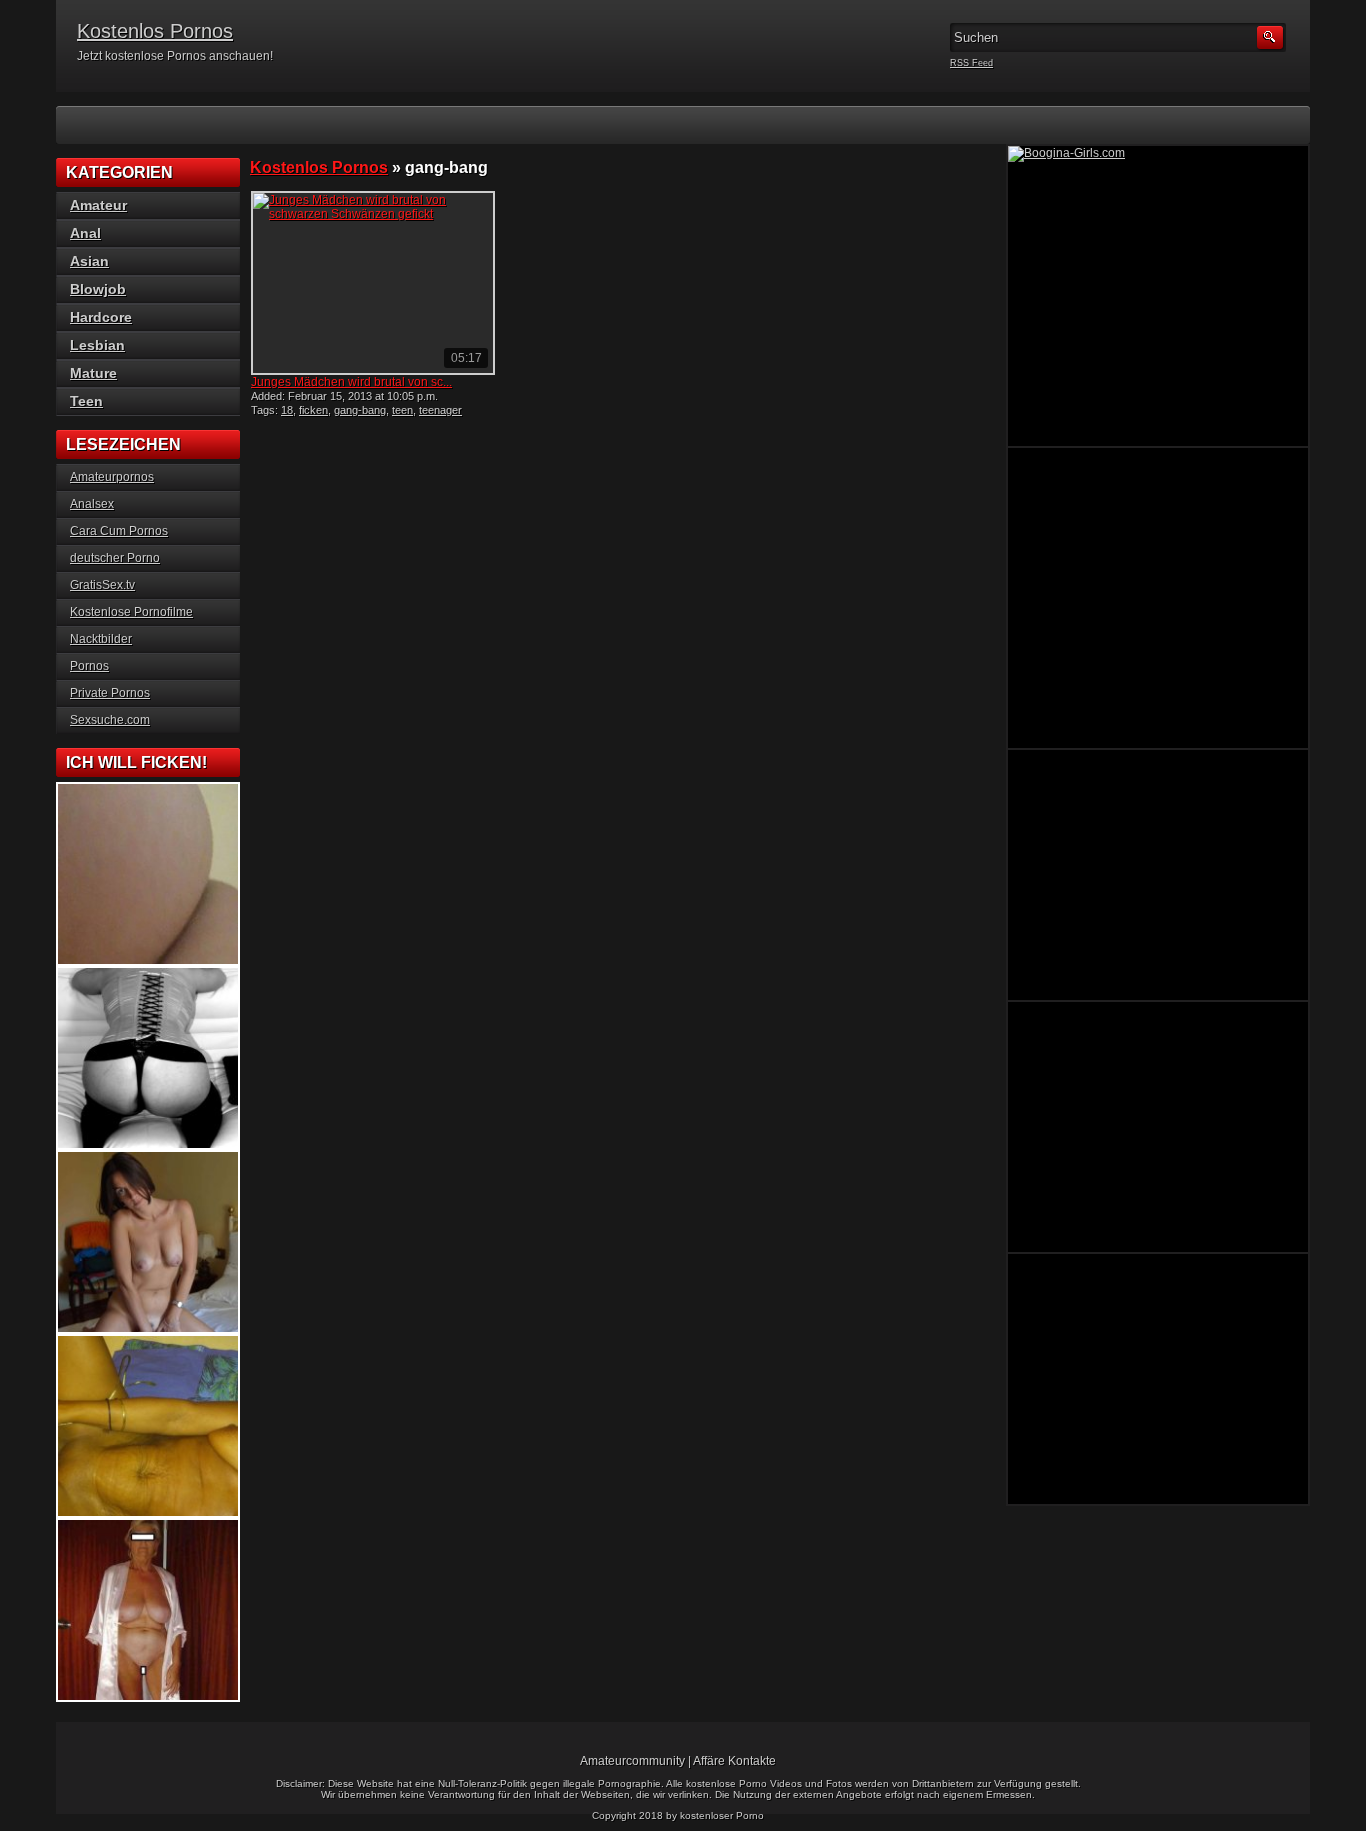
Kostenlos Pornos (155, 31)
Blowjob (98, 289)
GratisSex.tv (102, 585)
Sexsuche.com (110, 720)
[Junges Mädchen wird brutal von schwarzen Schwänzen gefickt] (373, 283)
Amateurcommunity (632, 1761)
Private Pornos (110, 693)
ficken (313, 410)
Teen (86, 401)
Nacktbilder (101, 639)
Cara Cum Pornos (119, 531)
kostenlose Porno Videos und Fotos (769, 1783)
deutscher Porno (115, 558)
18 (287, 410)
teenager (440, 410)
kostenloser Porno (722, 1815)
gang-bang (360, 410)
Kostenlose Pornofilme (131, 612)
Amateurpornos (112, 477)
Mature (93, 373)
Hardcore (101, 317)
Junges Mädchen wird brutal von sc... (351, 382)
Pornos (89, 666)
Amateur (98, 205)
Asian (89, 261)
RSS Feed (971, 63)
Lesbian (97, 345)
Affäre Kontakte (734, 1761)
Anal (85, 233)
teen (402, 410)
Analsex (92, 504)
